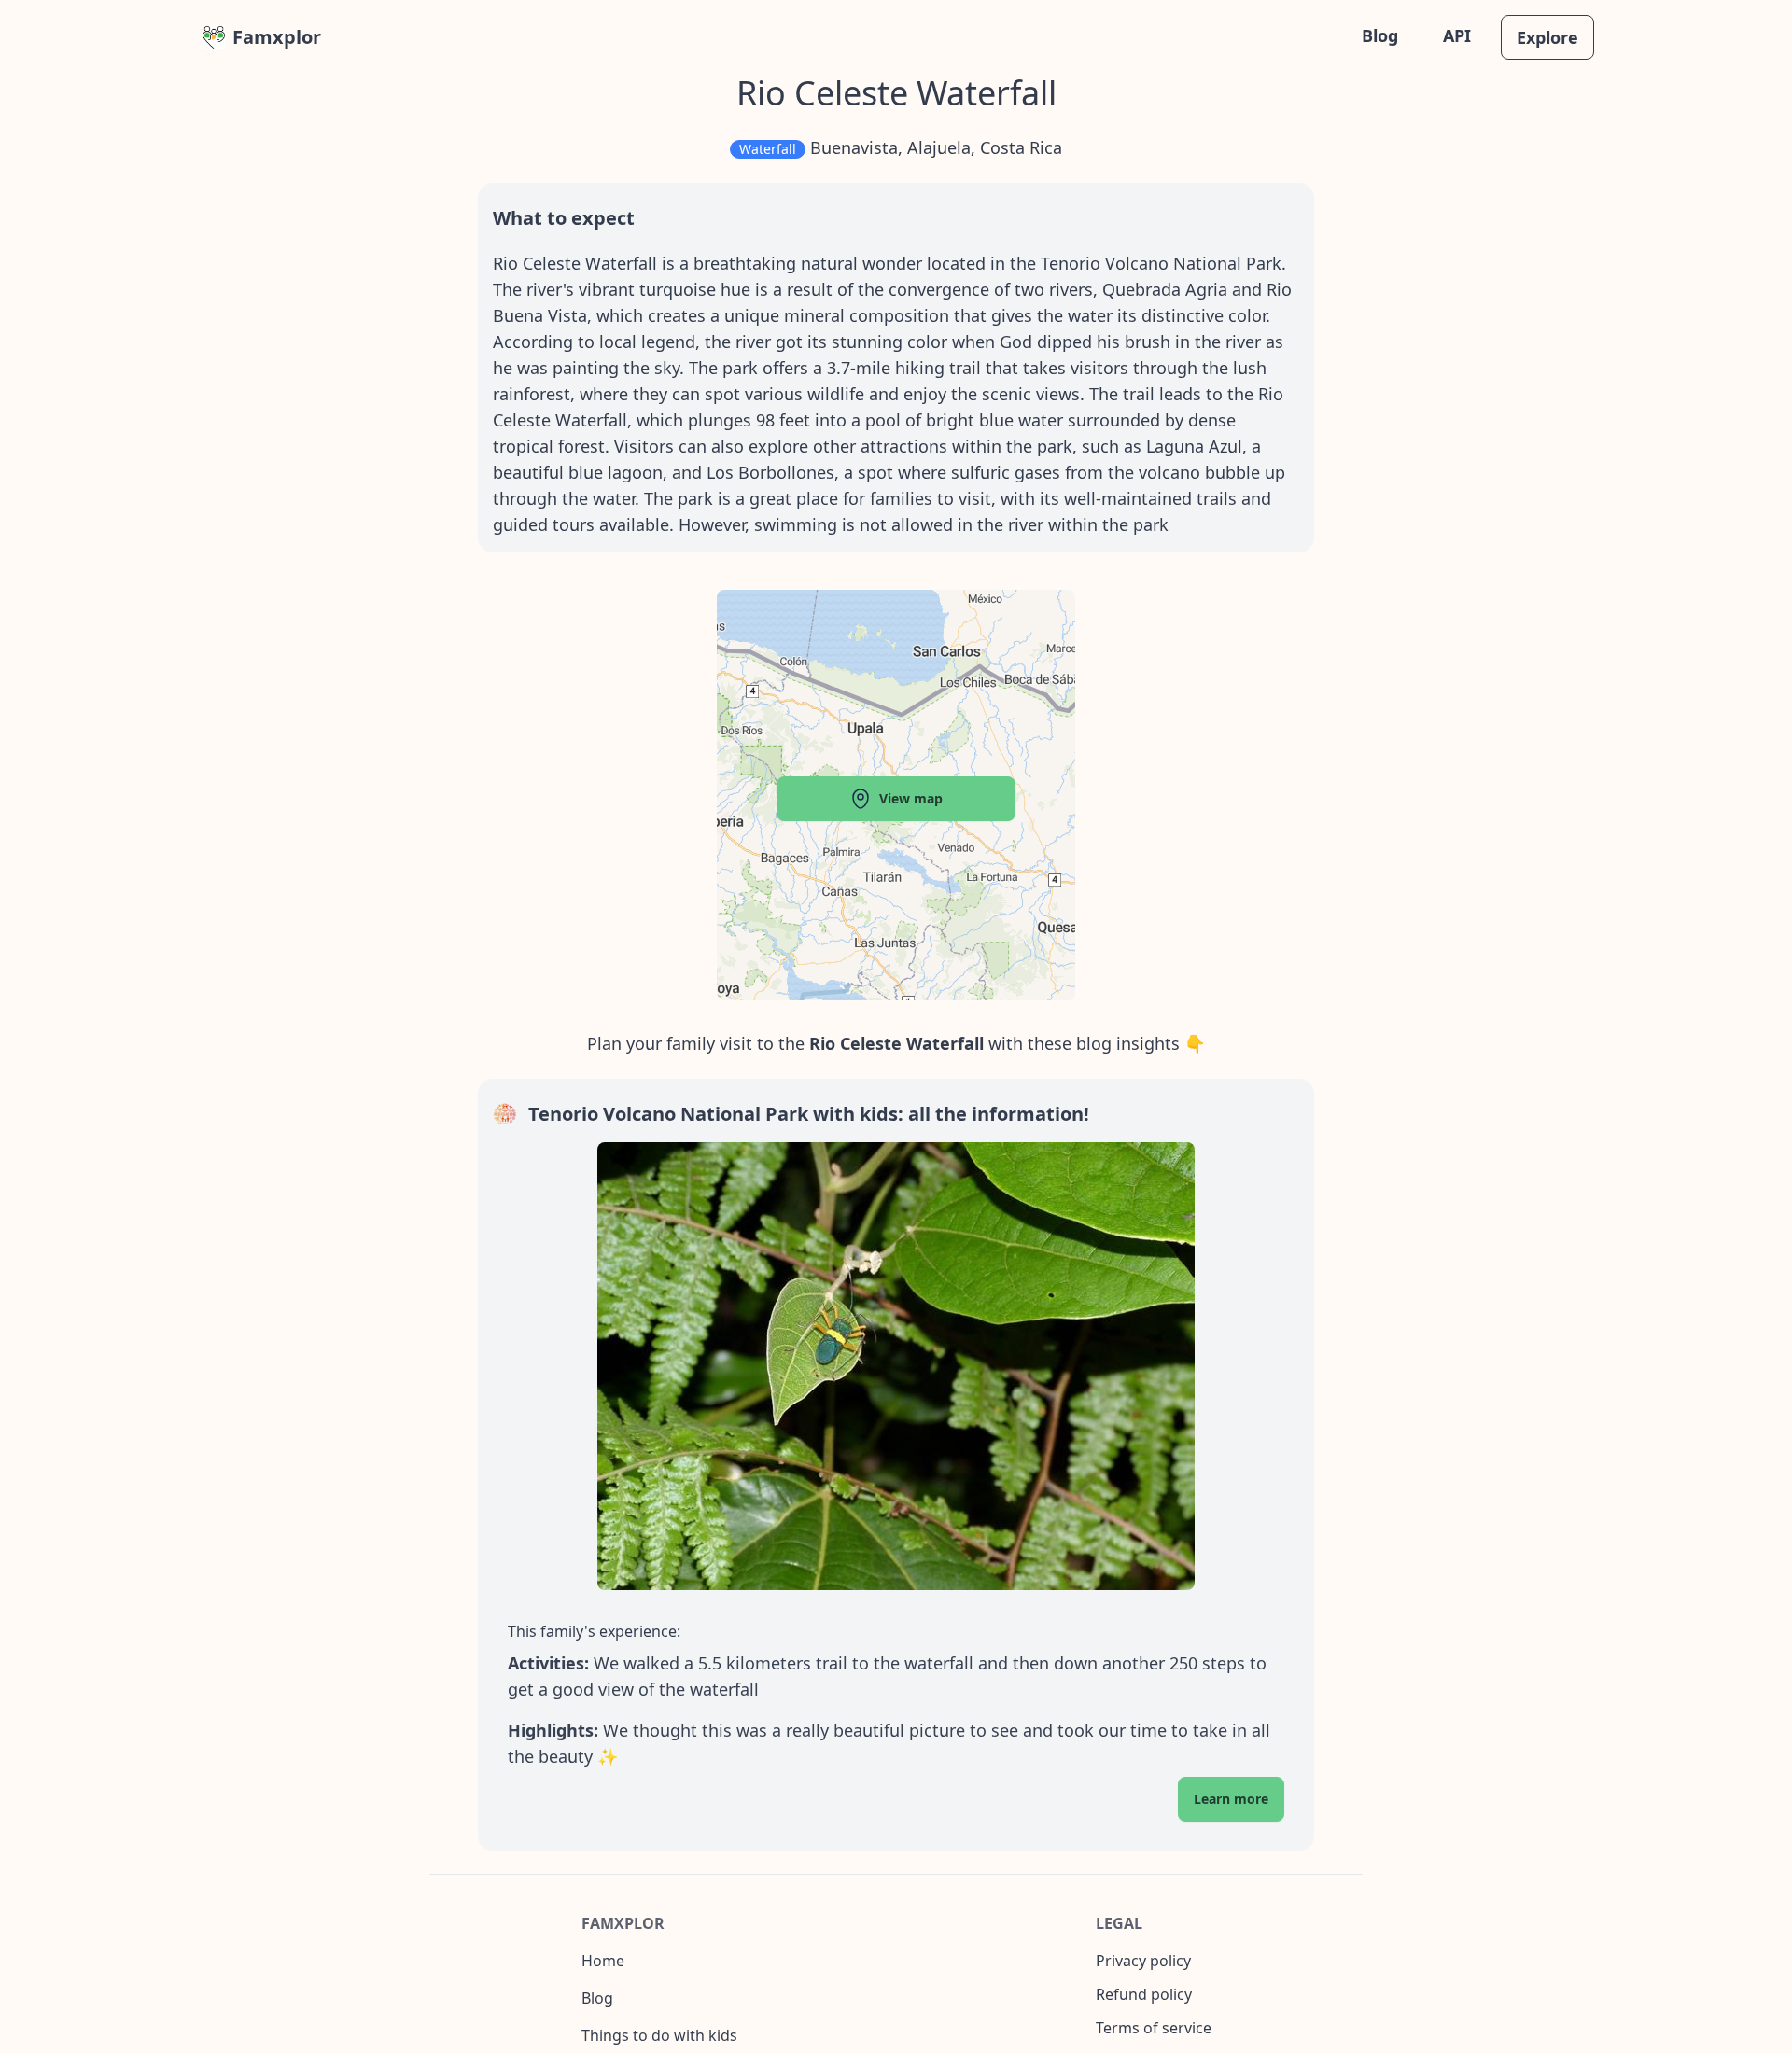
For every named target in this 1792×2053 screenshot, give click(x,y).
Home (603, 1961)
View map (911, 798)
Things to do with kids (659, 2035)
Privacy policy (1143, 1961)
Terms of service (1154, 2028)
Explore (1547, 37)
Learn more (1231, 1799)
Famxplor (277, 37)
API (1457, 35)
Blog (1380, 35)
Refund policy (1144, 1994)
